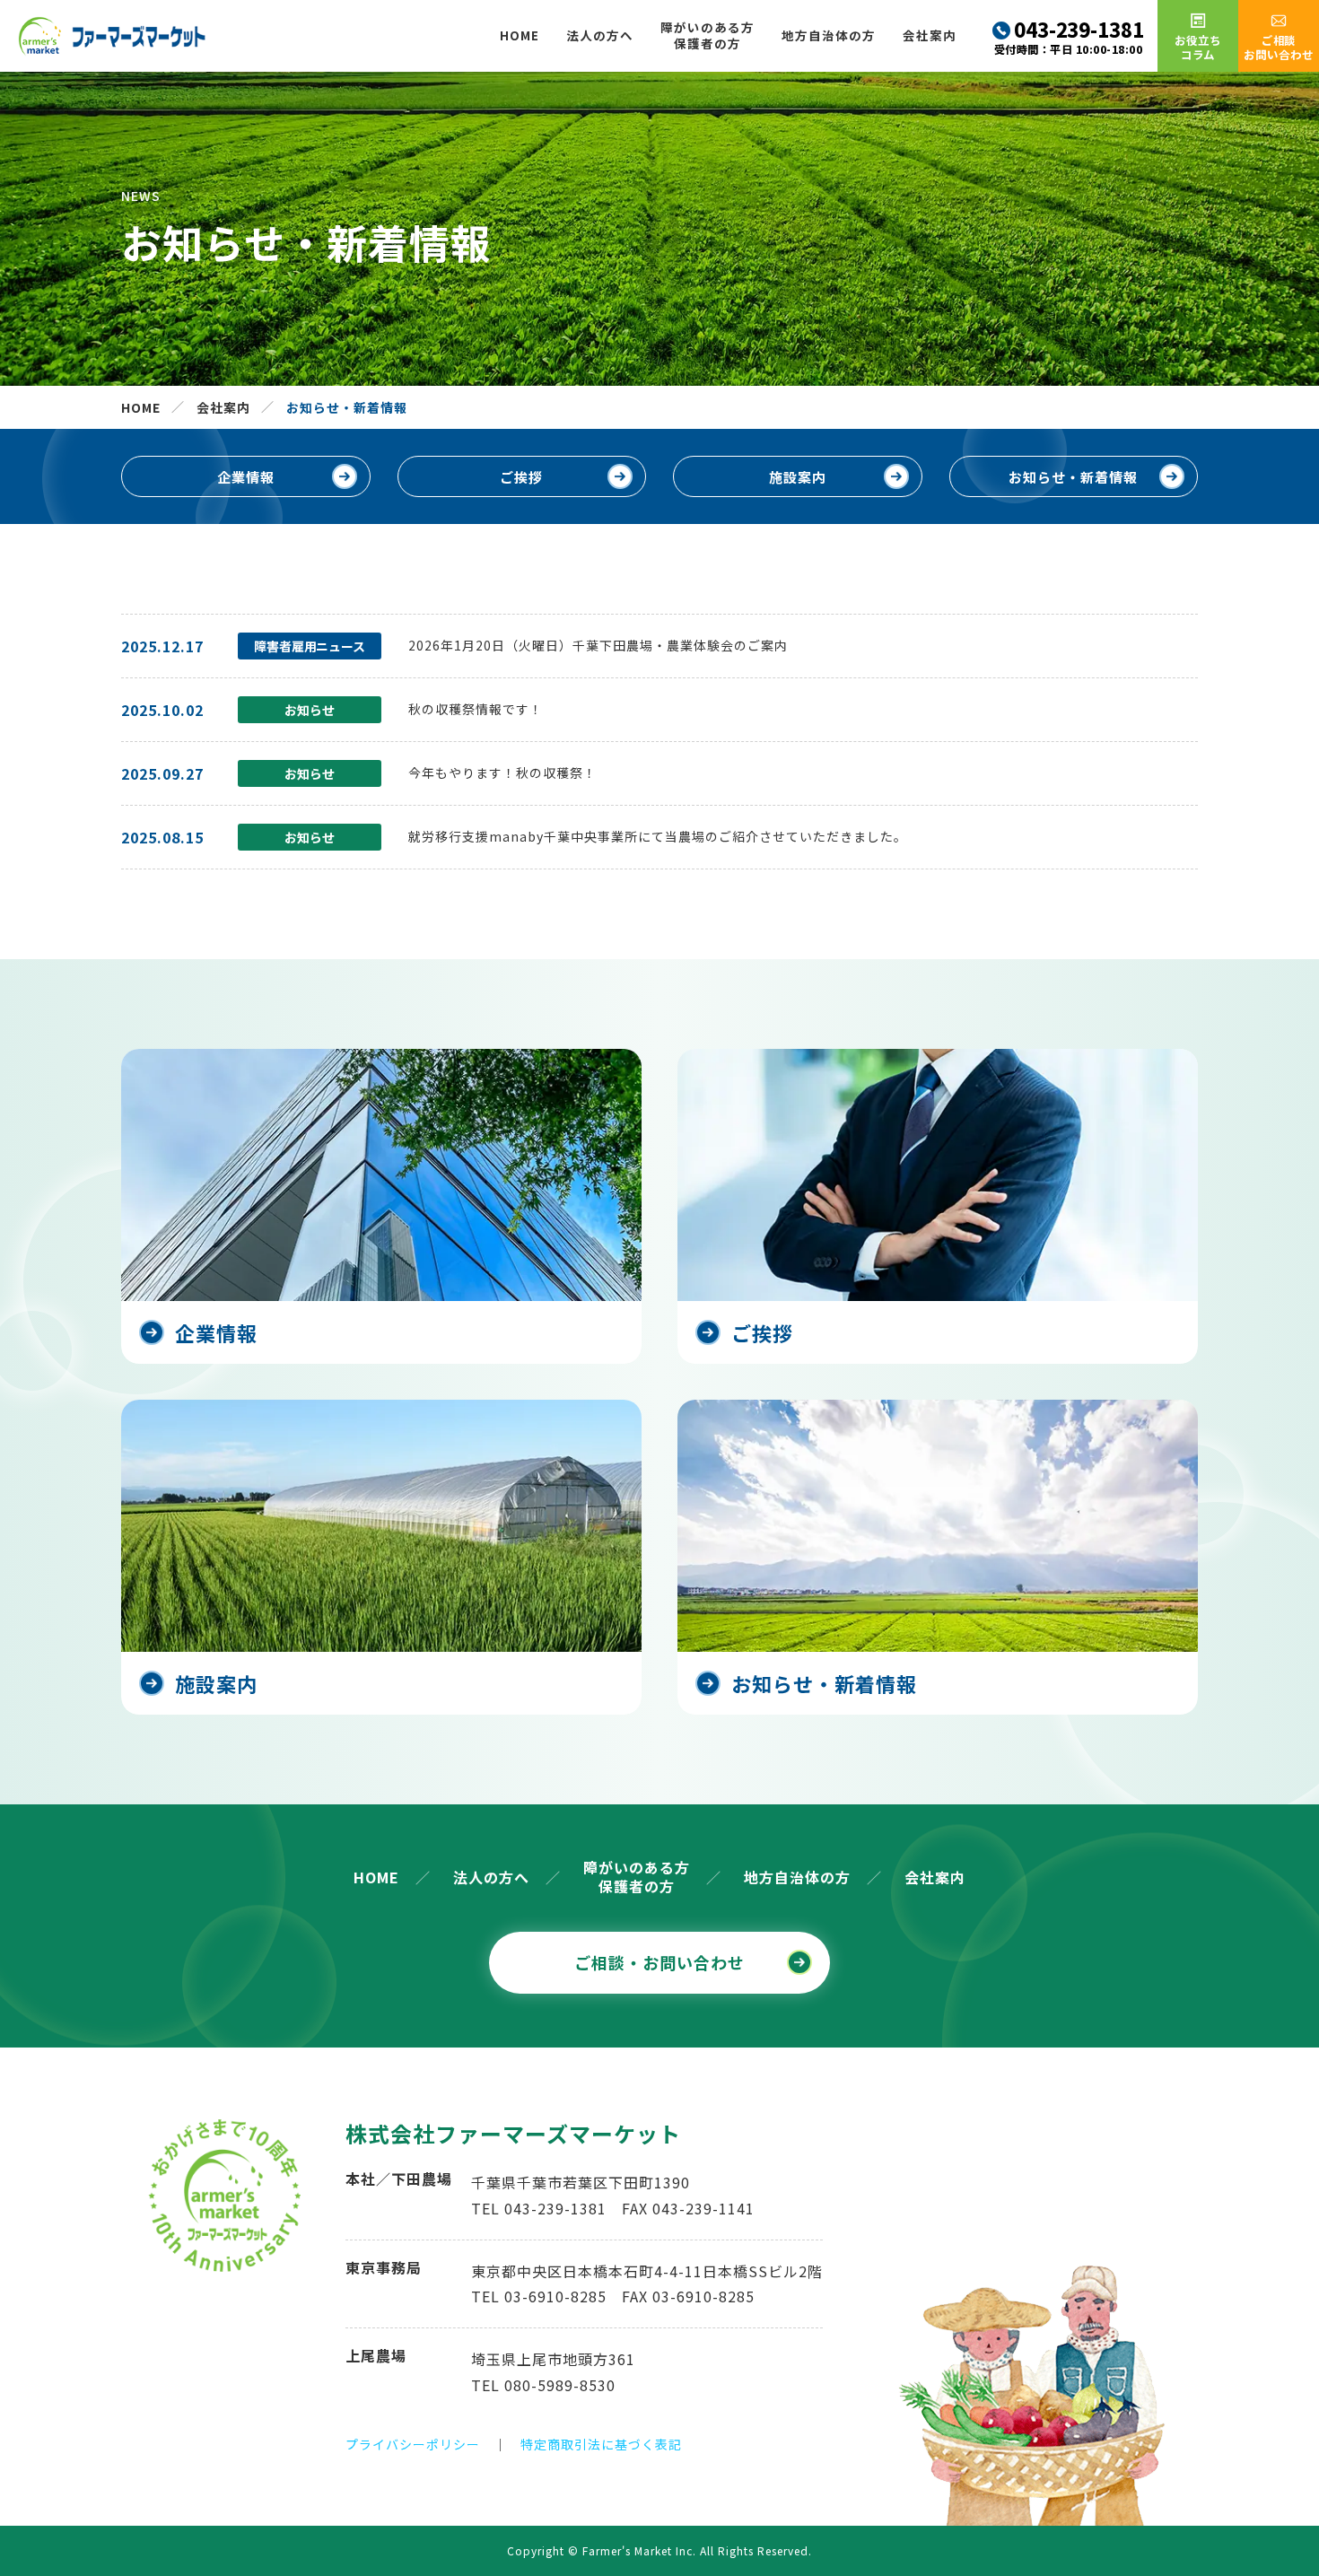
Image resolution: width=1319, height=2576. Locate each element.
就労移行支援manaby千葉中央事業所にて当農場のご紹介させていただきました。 (658, 836)
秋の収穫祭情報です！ (476, 709)
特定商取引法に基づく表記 (601, 2444)
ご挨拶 (521, 477)
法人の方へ (600, 35)
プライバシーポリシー (413, 2444)
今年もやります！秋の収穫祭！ (502, 773)
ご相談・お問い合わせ (659, 1962)
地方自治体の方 (829, 35)
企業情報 (246, 477)
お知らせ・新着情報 (1073, 477)
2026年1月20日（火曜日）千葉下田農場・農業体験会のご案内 (598, 645)
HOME (520, 35)
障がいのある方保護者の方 (708, 35)
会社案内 (930, 35)
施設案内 (798, 477)
